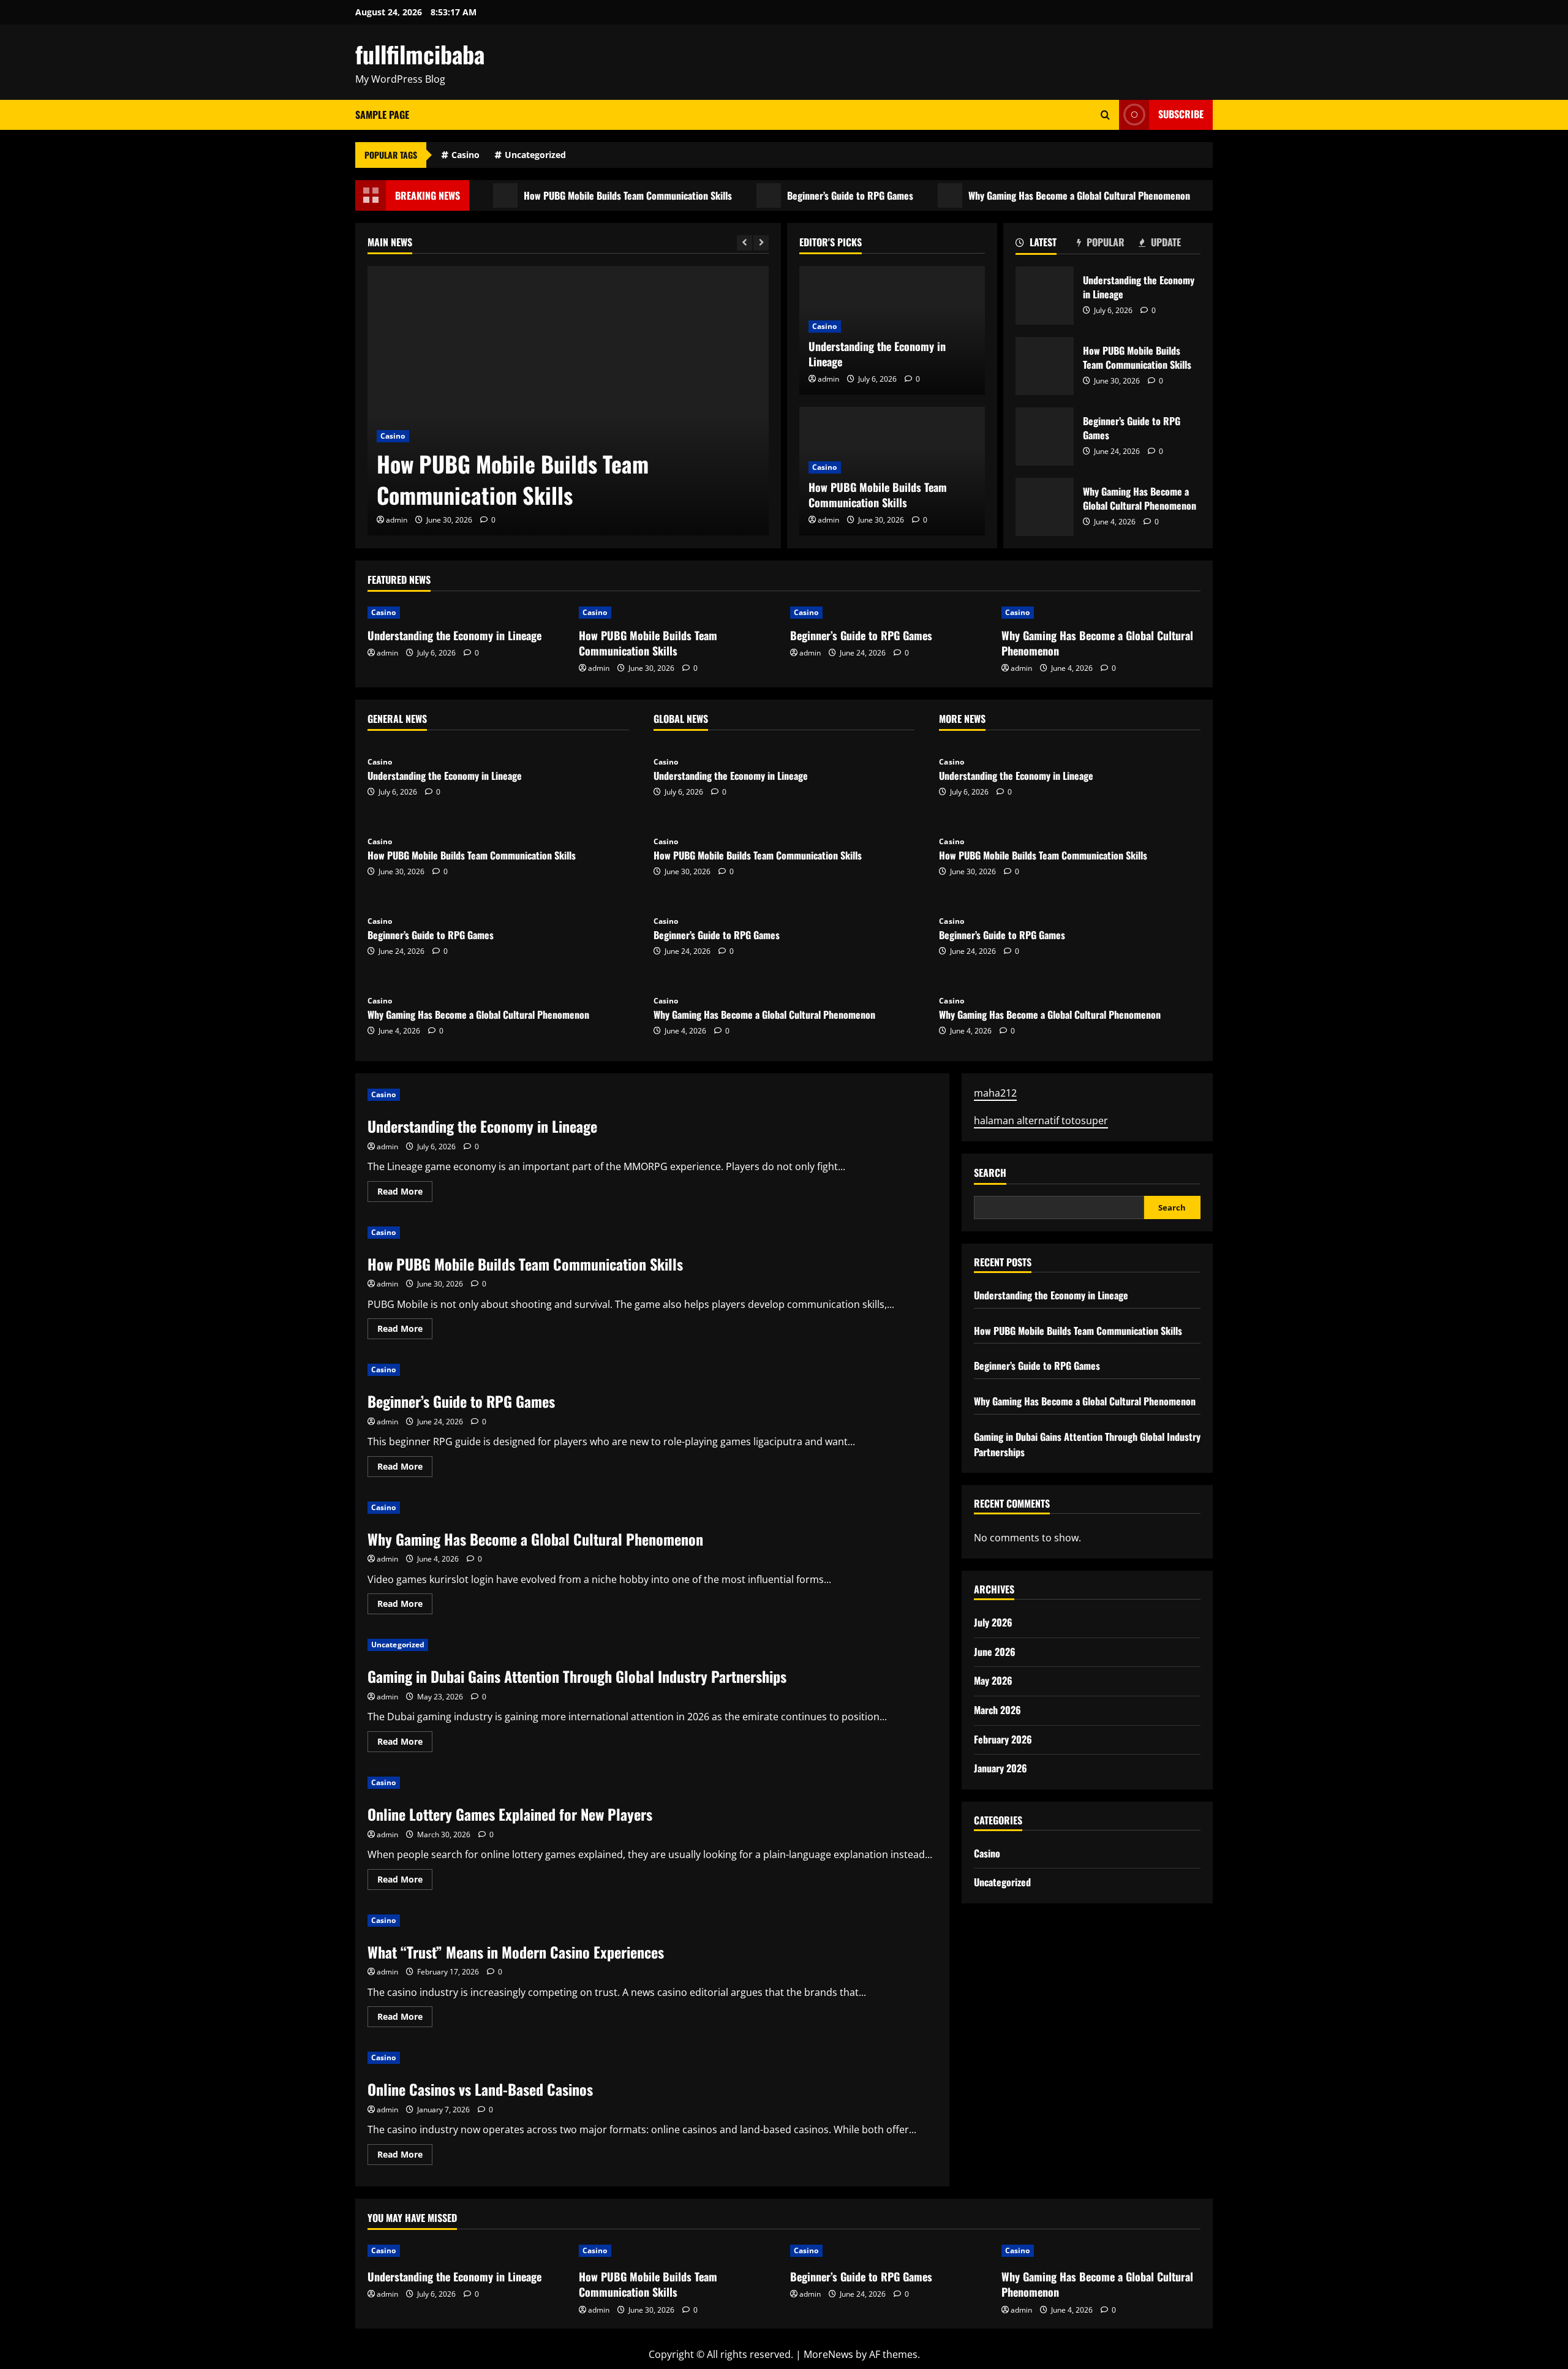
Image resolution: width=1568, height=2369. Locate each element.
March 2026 (997, 1710)
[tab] (1046, 244)
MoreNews (828, 2354)
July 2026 (993, 1622)
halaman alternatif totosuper (1041, 1121)
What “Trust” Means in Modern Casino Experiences (516, 1952)
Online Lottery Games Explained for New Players (510, 1814)
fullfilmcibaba (420, 54)
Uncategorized (535, 155)
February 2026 (1003, 1739)
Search (990, 1173)
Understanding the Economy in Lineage (877, 354)
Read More (405, 1193)
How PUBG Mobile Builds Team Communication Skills (578, 195)
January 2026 (1001, 1768)
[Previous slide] (744, 243)
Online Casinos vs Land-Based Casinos (480, 2089)
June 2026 (995, 1652)
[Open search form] (1105, 115)
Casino (466, 155)
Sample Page (382, 115)
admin (397, 520)
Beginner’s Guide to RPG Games (801, 195)
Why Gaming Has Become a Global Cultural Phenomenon (1030, 195)
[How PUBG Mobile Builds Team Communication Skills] (568, 401)
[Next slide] (761, 243)
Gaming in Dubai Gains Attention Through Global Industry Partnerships (577, 1676)
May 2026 (993, 1681)
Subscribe (1181, 114)
